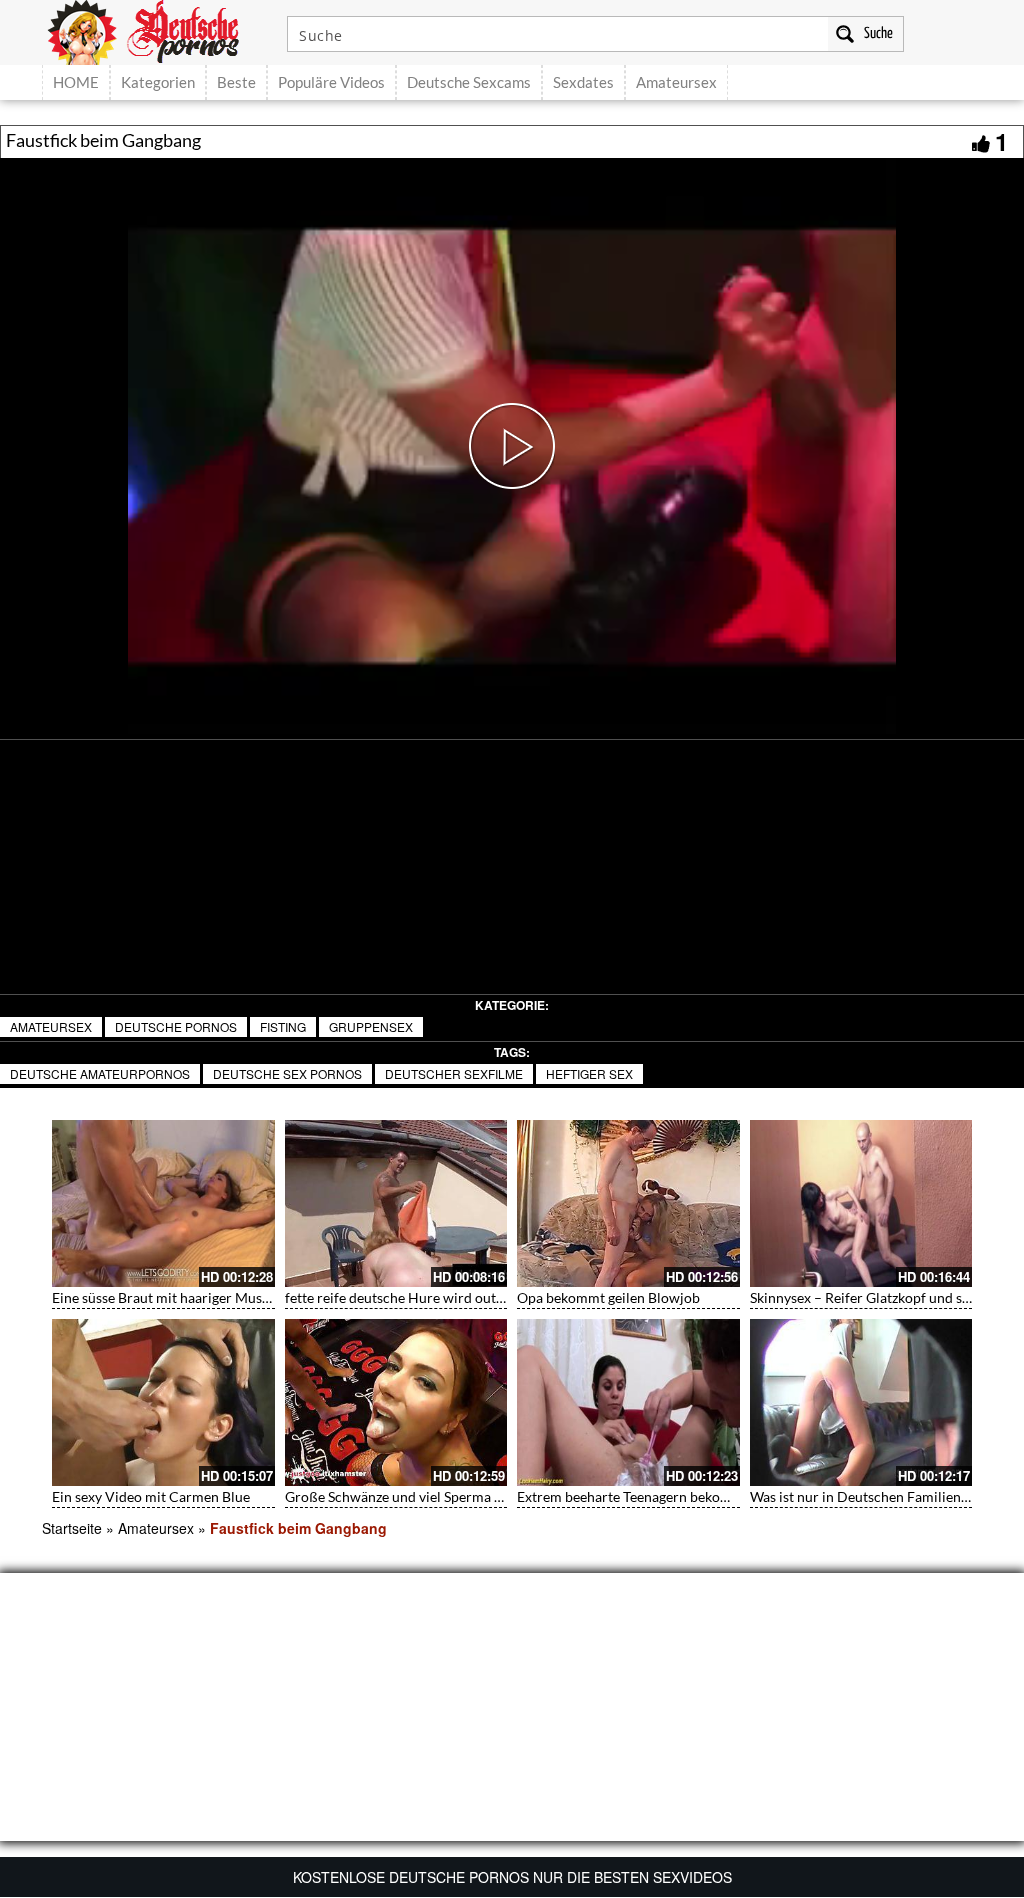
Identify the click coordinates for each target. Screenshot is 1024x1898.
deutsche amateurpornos (100, 1073)
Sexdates (583, 82)
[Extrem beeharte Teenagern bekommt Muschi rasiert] (628, 1402)
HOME (76, 82)
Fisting (283, 1026)
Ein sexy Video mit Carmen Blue (151, 1496)
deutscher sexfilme (454, 1073)
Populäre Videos (331, 82)
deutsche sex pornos (287, 1073)
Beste (236, 82)
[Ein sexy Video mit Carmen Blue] (163, 1402)
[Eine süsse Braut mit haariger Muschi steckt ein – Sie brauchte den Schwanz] (163, 1203)
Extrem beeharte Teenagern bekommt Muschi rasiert (679, 1496)
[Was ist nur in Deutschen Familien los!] (861, 1402)
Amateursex (676, 82)
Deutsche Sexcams (469, 82)
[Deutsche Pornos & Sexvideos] (158, 30)
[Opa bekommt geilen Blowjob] (628, 1203)
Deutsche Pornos (176, 1026)
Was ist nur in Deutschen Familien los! (868, 1496)
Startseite (72, 1528)
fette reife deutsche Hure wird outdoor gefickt (427, 1297)
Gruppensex (371, 1026)
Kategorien (158, 82)
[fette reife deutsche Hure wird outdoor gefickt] (396, 1203)
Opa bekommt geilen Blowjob (608, 1297)
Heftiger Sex (589, 1073)
